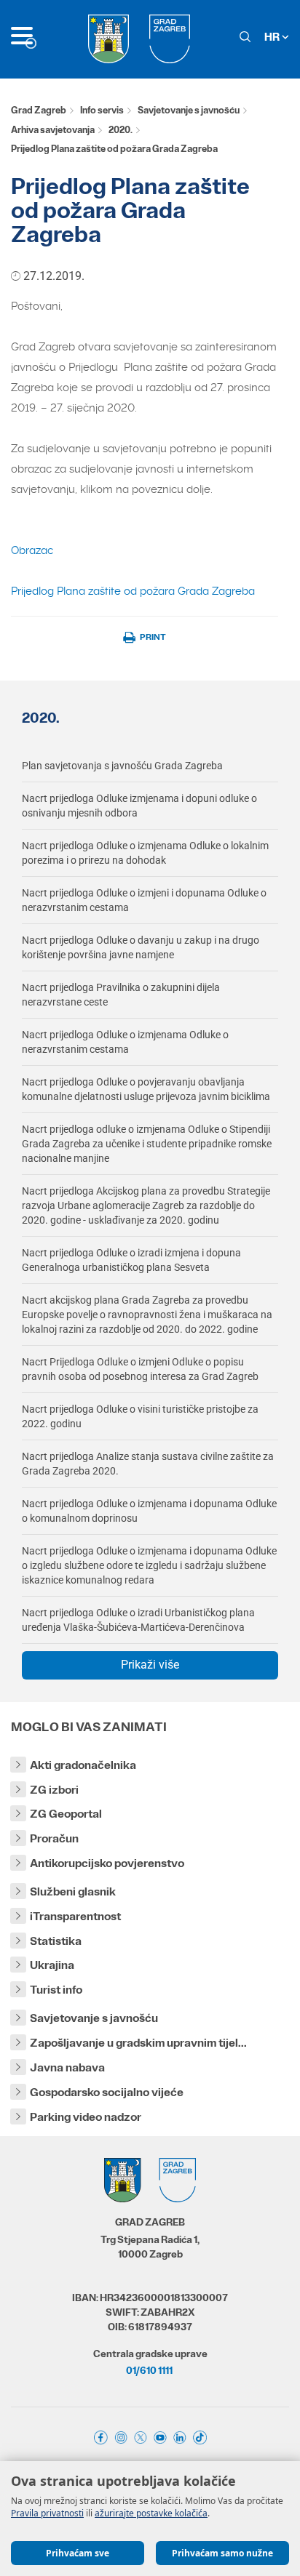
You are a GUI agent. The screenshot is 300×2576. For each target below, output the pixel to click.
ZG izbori (54, 1790)
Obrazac (32, 550)
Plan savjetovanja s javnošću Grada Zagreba (122, 766)
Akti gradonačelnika (83, 1765)
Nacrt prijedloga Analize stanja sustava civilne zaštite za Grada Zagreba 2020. (148, 1464)
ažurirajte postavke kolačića (151, 2513)
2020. (121, 130)
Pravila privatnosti (47, 2513)
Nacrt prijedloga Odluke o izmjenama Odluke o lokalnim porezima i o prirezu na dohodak (145, 853)
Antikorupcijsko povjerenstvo (107, 1863)
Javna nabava (67, 2067)
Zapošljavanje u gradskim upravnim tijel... (138, 2043)
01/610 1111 (149, 2370)
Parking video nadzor (86, 2117)
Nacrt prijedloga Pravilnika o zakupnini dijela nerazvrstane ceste (121, 995)
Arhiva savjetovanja (53, 130)
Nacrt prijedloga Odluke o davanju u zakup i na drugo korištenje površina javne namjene (141, 947)
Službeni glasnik (73, 1891)
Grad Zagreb (39, 110)
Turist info (56, 1990)
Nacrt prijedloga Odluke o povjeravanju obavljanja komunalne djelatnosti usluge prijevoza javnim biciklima (146, 1089)
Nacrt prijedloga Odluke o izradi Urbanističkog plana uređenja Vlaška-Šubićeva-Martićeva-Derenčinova (138, 1620)
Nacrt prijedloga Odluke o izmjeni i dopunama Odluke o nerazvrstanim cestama (144, 900)
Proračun (54, 1838)
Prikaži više (150, 1665)
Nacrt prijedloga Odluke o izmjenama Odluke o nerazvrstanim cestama (125, 1042)
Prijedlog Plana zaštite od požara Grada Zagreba (133, 591)
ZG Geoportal (66, 1814)
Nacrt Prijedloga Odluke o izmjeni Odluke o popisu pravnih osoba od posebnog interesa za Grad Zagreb (140, 1369)
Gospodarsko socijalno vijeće (107, 2092)
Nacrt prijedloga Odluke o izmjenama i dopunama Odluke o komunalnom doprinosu (149, 1511)
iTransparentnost (75, 1916)
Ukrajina (52, 1965)
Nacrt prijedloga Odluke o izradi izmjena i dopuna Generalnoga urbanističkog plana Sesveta (131, 1260)
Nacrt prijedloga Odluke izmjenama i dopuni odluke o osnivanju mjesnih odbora (139, 806)
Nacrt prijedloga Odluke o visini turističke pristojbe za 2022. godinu (140, 1416)
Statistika (56, 1941)
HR (273, 37)
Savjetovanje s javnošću (189, 110)
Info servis (102, 110)
